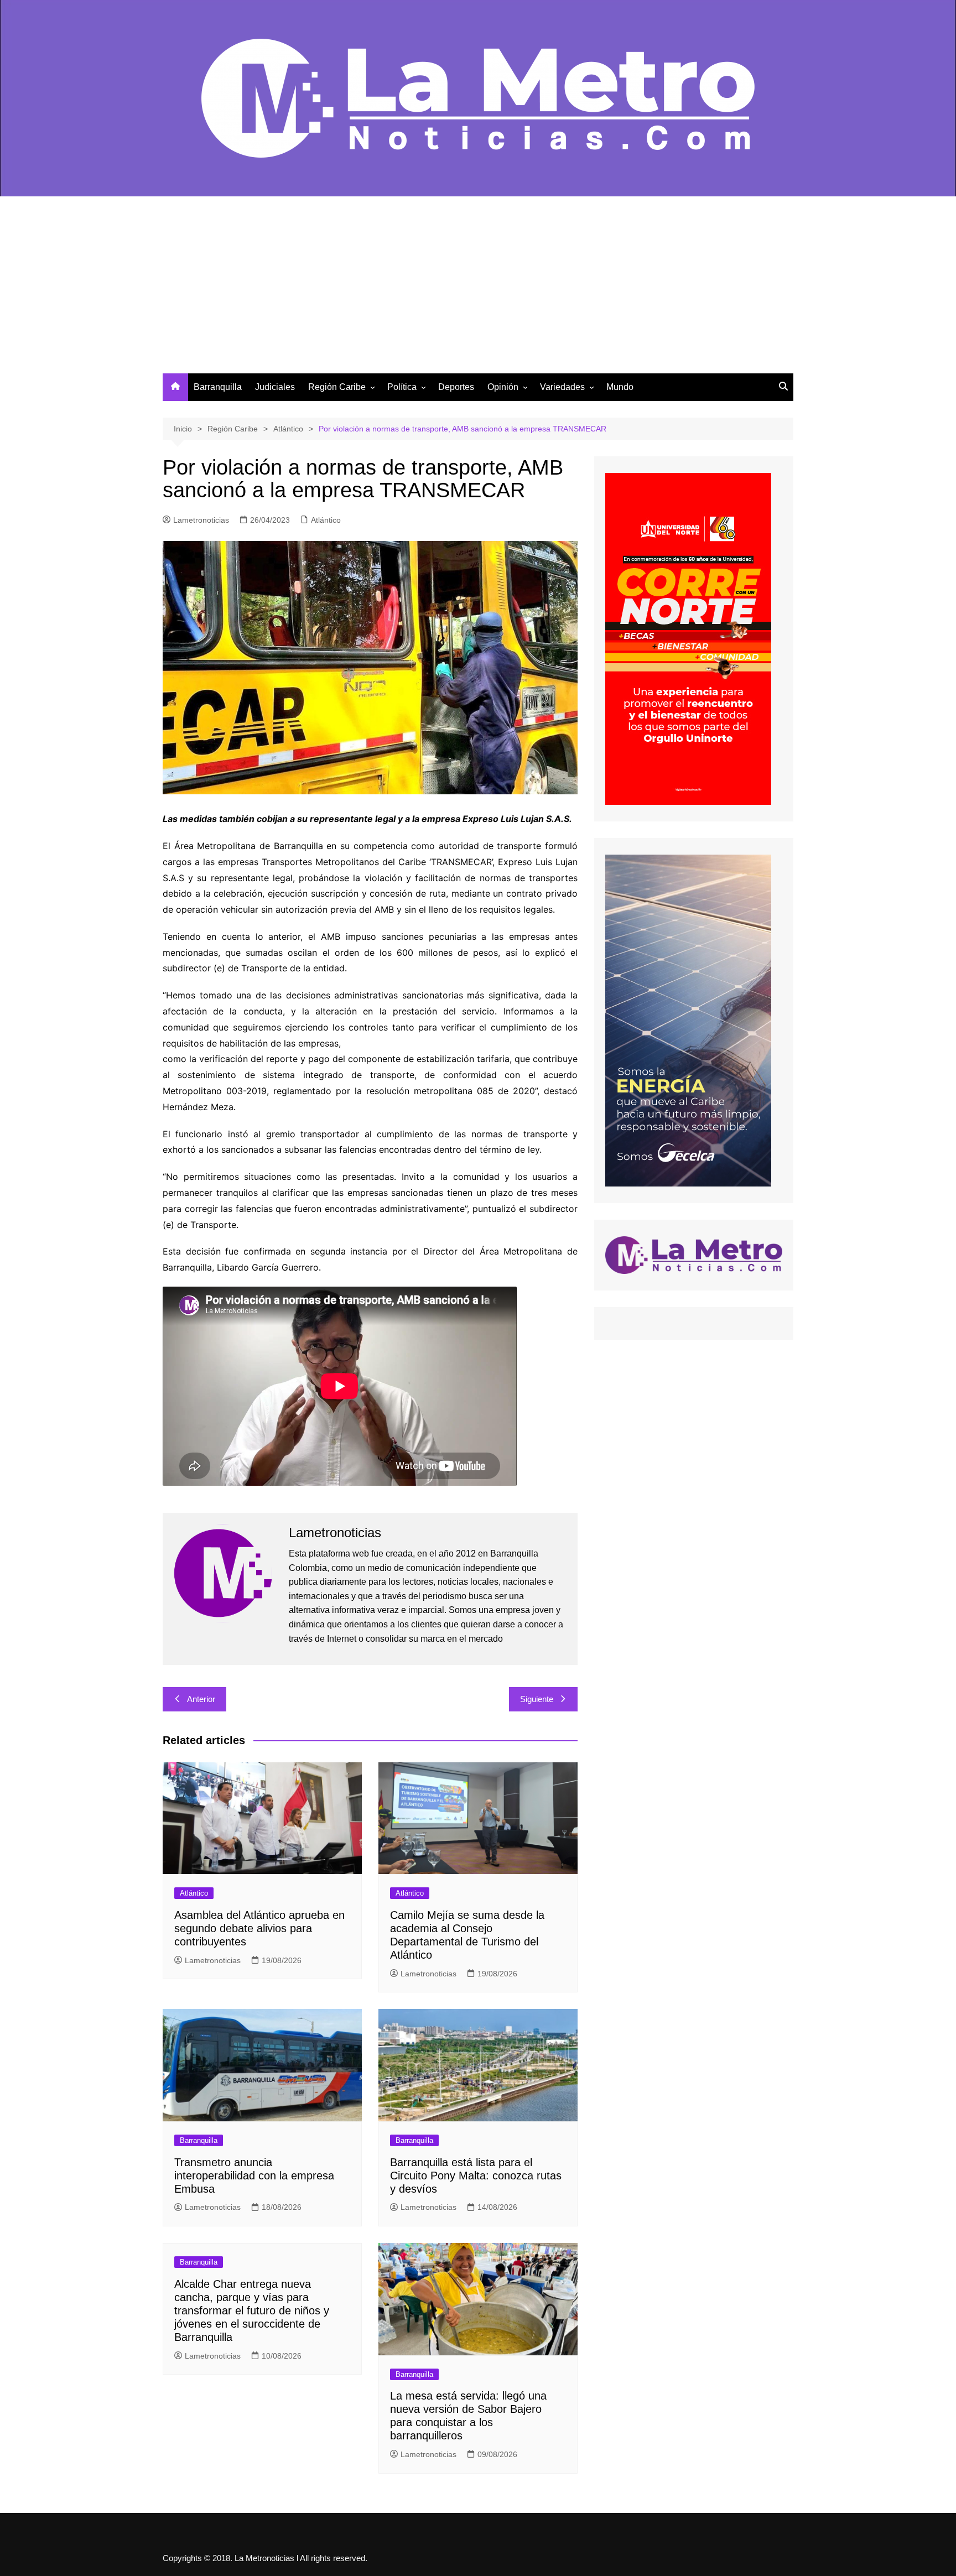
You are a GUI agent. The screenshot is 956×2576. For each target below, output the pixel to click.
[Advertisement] (478, 290)
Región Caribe (337, 387)
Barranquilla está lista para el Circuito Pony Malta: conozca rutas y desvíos (476, 2176)
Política (402, 387)
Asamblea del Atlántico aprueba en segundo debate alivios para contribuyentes (259, 1928)
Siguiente (537, 1699)
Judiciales (275, 387)
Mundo (620, 387)
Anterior (201, 1699)
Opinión (503, 387)
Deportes (456, 387)
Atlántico (326, 520)
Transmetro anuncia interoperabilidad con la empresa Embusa (254, 2176)
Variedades (562, 387)
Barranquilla (218, 387)
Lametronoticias (201, 520)
